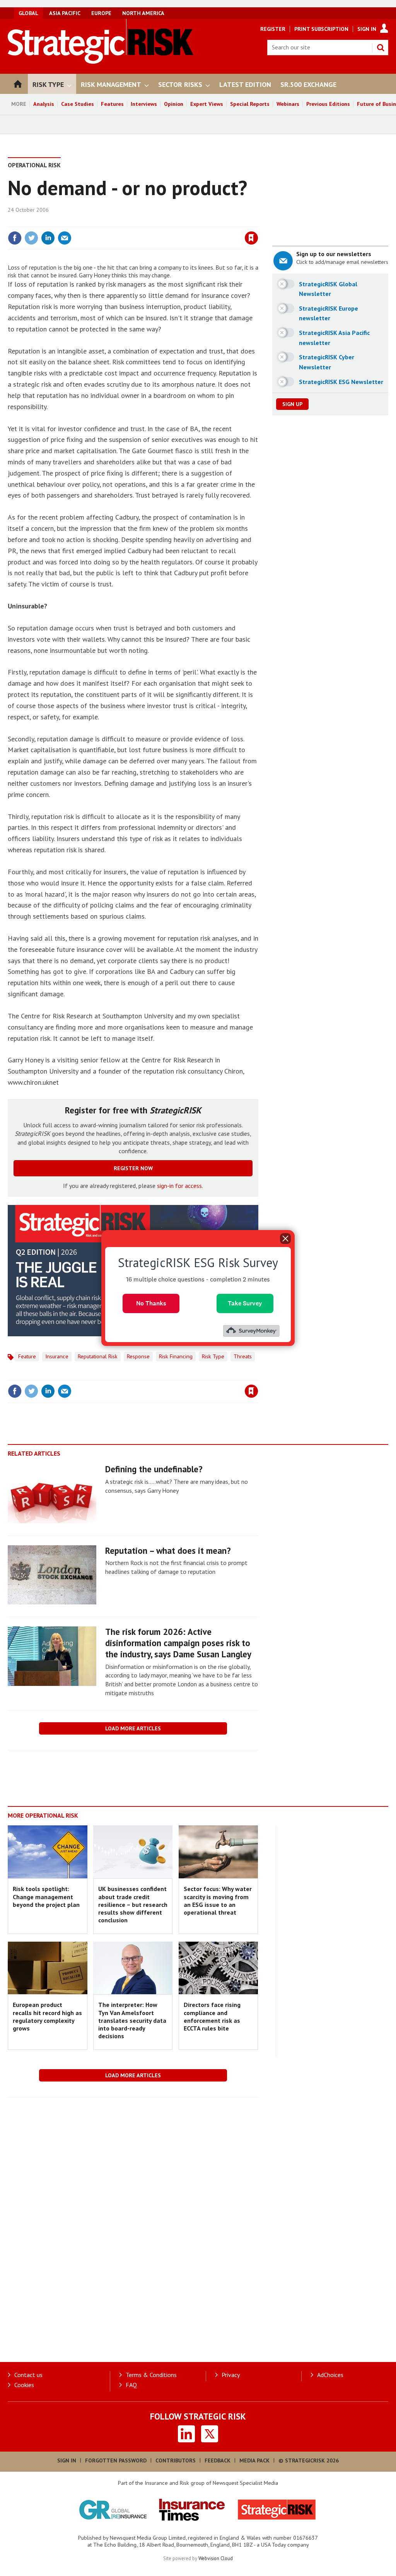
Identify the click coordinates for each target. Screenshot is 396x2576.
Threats (243, 1356)
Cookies (24, 2385)
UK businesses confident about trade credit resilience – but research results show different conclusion (133, 1904)
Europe (101, 13)
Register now (133, 1168)
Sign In (367, 29)
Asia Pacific (65, 13)
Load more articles (133, 1728)
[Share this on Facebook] (15, 238)
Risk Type (213, 1356)
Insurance (57, 1356)
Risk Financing (176, 1356)
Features (112, 104)
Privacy (231, 2375)
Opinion (174, 104)
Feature (27, 1356)
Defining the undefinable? (154, 1469)
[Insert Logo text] (101, 61)
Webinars (288, 104)
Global (28, 13)
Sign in (160, 222)
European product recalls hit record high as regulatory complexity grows (47, 2016)
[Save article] (251, 238)
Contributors (176, 2460)
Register (273, 29)
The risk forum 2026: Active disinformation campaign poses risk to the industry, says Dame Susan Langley (178, 1643)
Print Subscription (321, 29)
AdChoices (330, 2375)
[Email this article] (65, 238)
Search (381, 48)
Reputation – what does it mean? (168, 1551)
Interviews (144, 104)
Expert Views (207, 104)
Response (138, 1356)
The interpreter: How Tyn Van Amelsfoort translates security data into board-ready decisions (132, 2020)
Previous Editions (328, 104)
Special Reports (250, 104)
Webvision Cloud (216, 2558)
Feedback (218, 2460)
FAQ (131, 2385)
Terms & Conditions (151, 2375)
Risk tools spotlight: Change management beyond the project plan (46, 1897)
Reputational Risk (98, 1356)
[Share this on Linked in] (48, 238)
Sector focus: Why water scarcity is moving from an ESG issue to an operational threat (218, 1901)
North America (143, 13)
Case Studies (78, 104)
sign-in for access (179, 1186)
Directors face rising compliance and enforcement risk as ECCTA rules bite (212, 2016)
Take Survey (245, 1303)
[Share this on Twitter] (31, 238)
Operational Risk (34, 165)
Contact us (28, 2375)
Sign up (292, 404)
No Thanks (151, 1303)
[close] (258, 222)
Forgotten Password (116, 2460)
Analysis (44, 104)
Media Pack (254, 2460)
